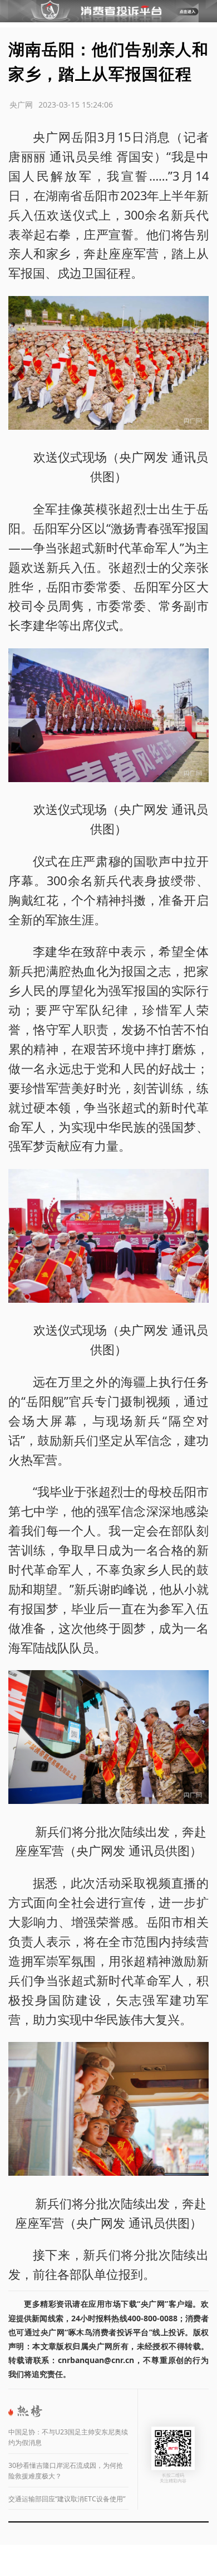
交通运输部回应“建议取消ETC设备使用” (67, 2499)
